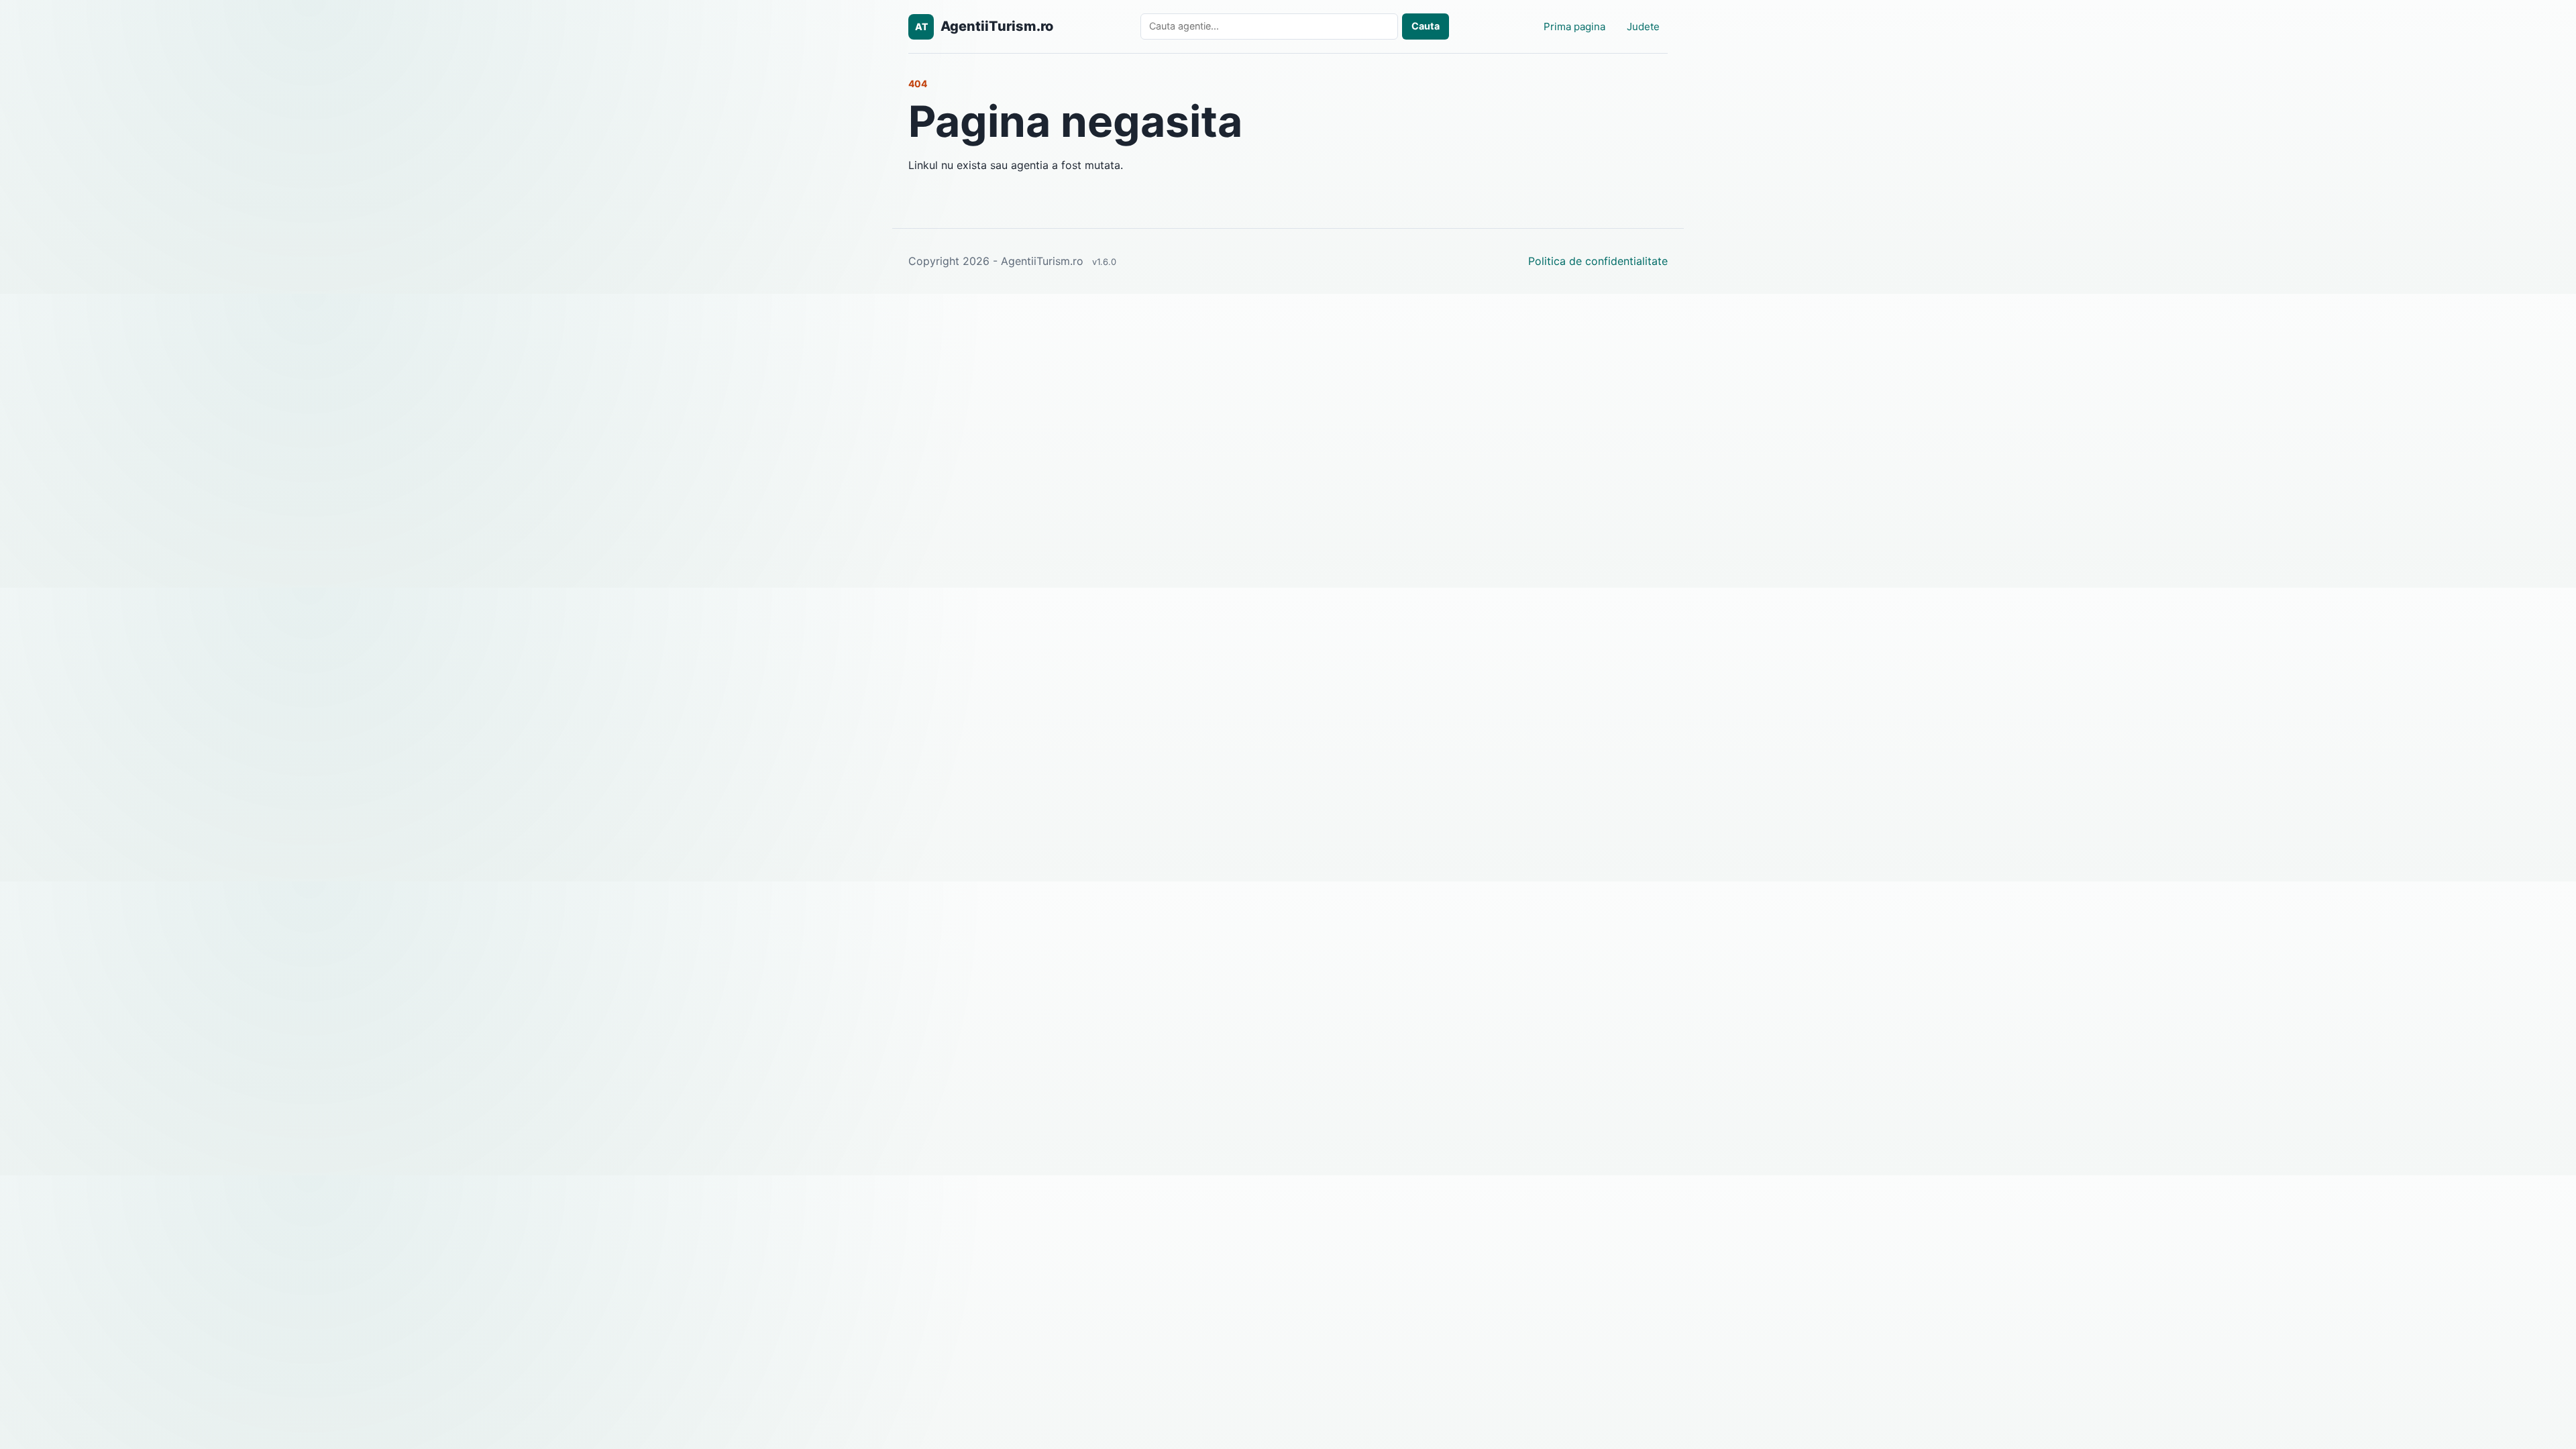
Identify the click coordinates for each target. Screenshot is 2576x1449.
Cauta (1426, 26)
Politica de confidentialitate (1598, 261)
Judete (1643, 26)
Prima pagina (1574, 26)
